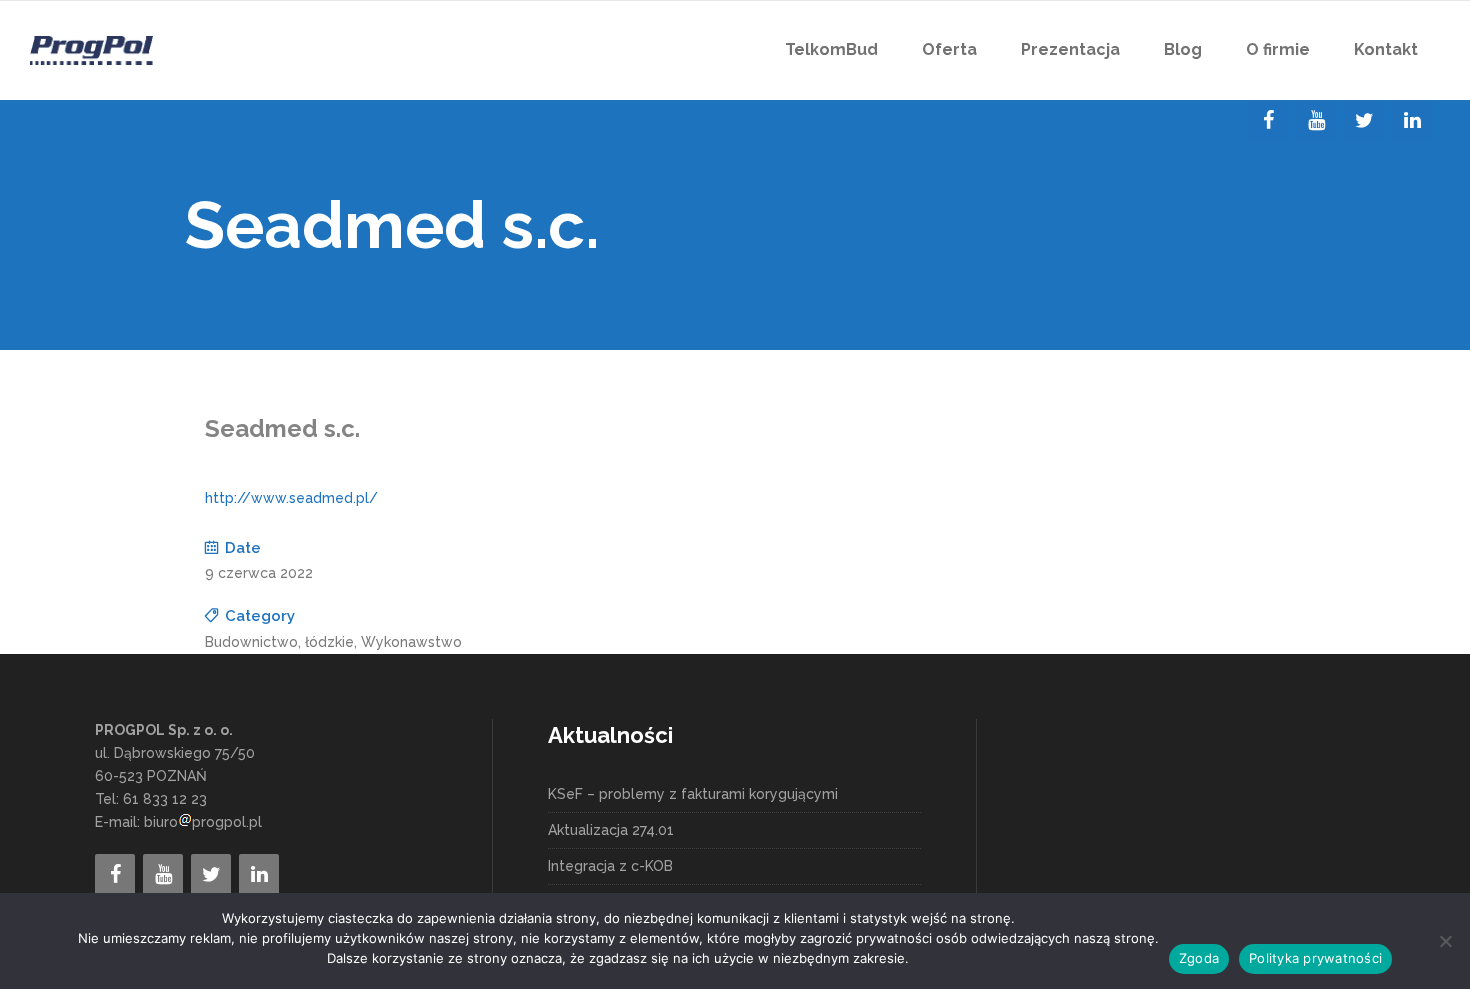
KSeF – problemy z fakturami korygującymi (693, 794)
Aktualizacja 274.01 (611, 830)
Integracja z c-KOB (610, 866)
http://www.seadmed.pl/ (291, 498)
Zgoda (1199, 958)
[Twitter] (1364, 121)
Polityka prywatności (1315, 958)
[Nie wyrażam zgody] (1445, 941)
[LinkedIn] (1412, 121)
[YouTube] (1316, 121)
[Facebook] (1268, 121)
